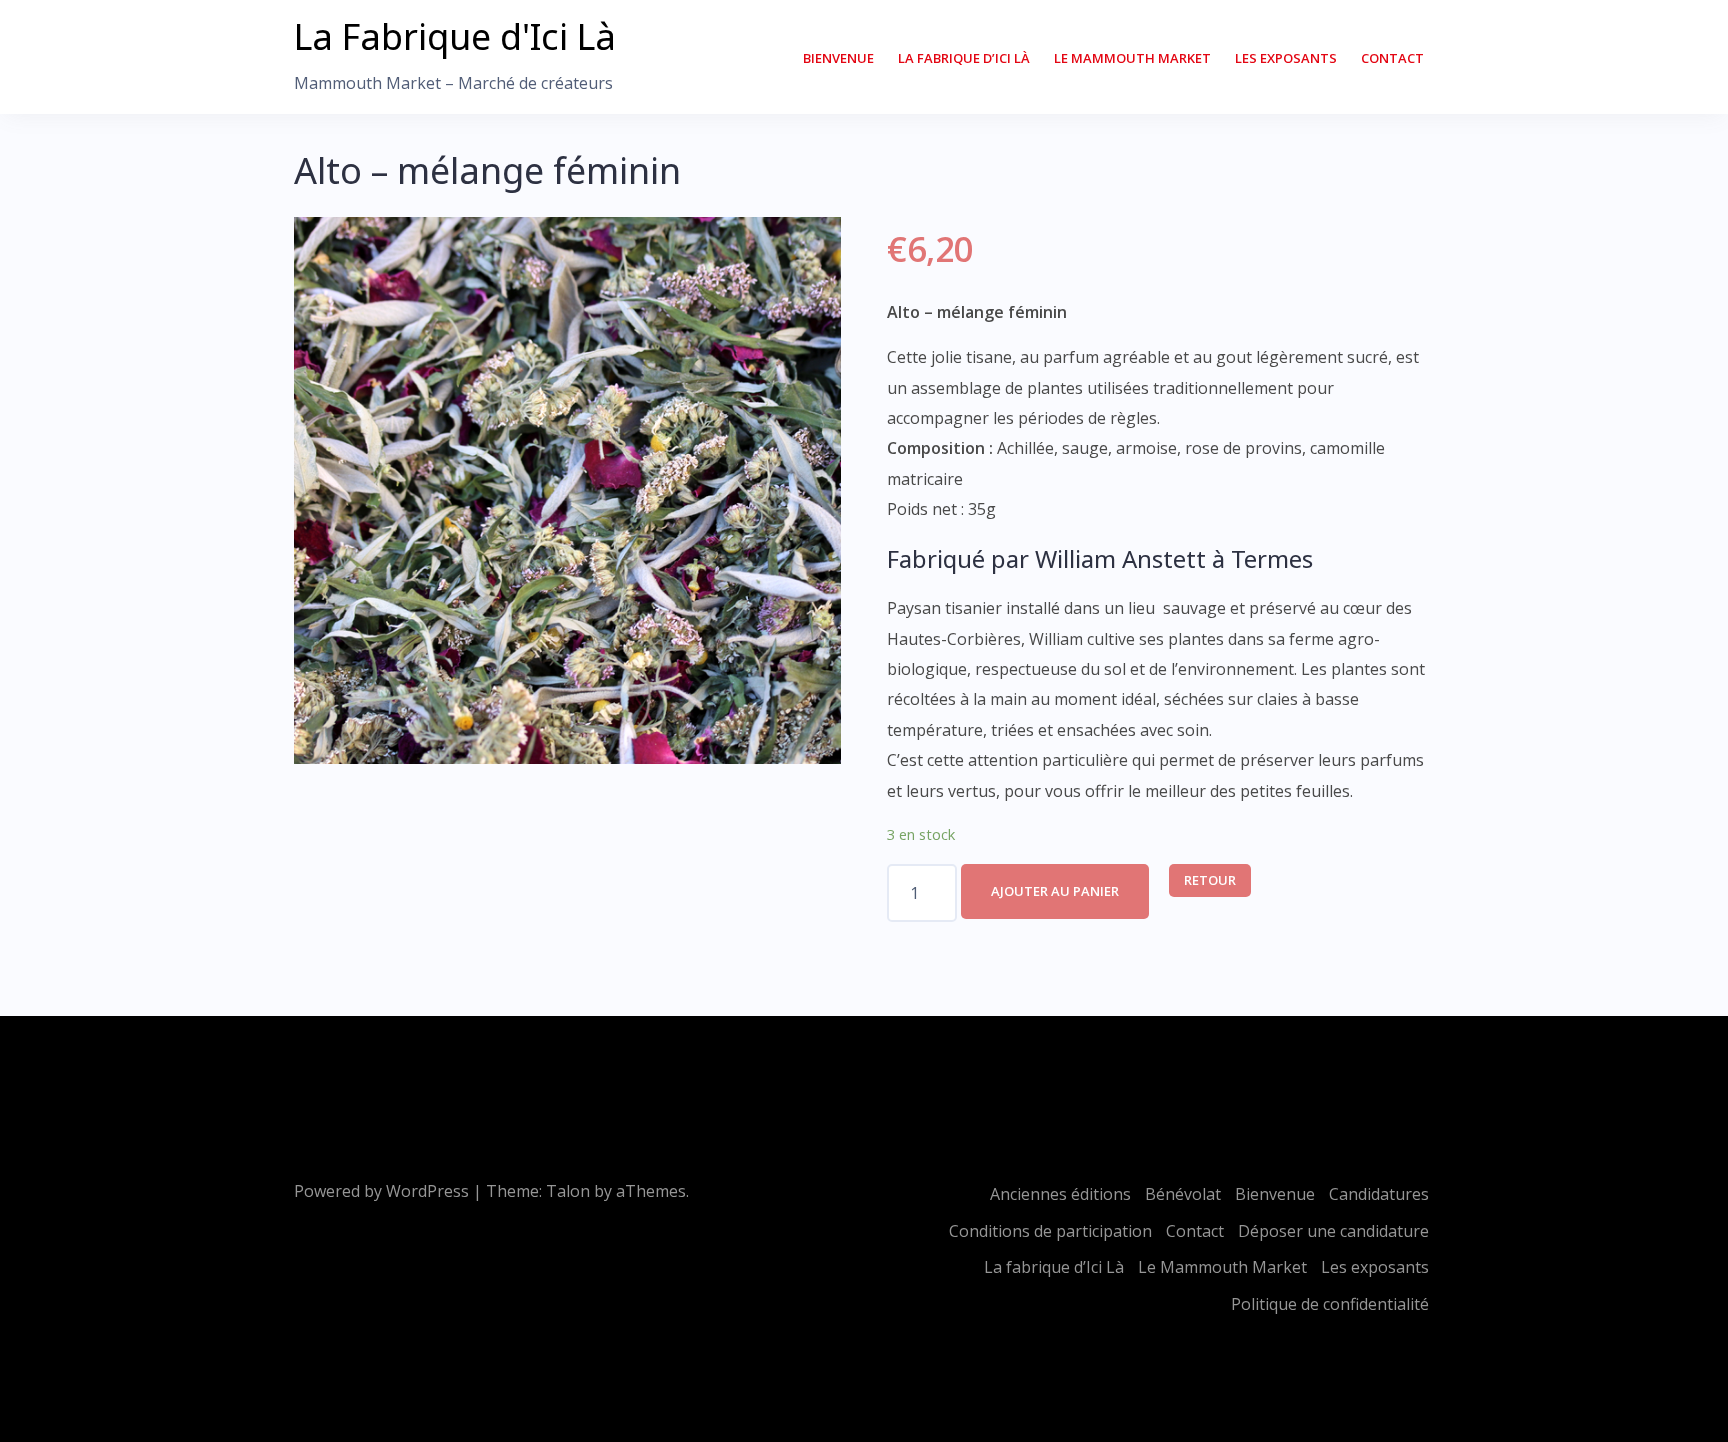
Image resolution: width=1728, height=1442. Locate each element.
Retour (1210, 880)
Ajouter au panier (1055, 891)
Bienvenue (838, 58)
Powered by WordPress (381, 1191)
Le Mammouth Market (1132, 58)
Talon (568, 1191)
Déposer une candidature (1333, 1231)
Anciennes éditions (1060, 1194)
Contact (1392, 58)
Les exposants (1286, 58)
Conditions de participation (1050, 1231)
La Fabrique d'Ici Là (455, 36)
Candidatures (1379, 1194)
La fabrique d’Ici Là (964, 58)
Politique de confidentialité (1330, 1304)
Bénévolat (1183, 1194)
